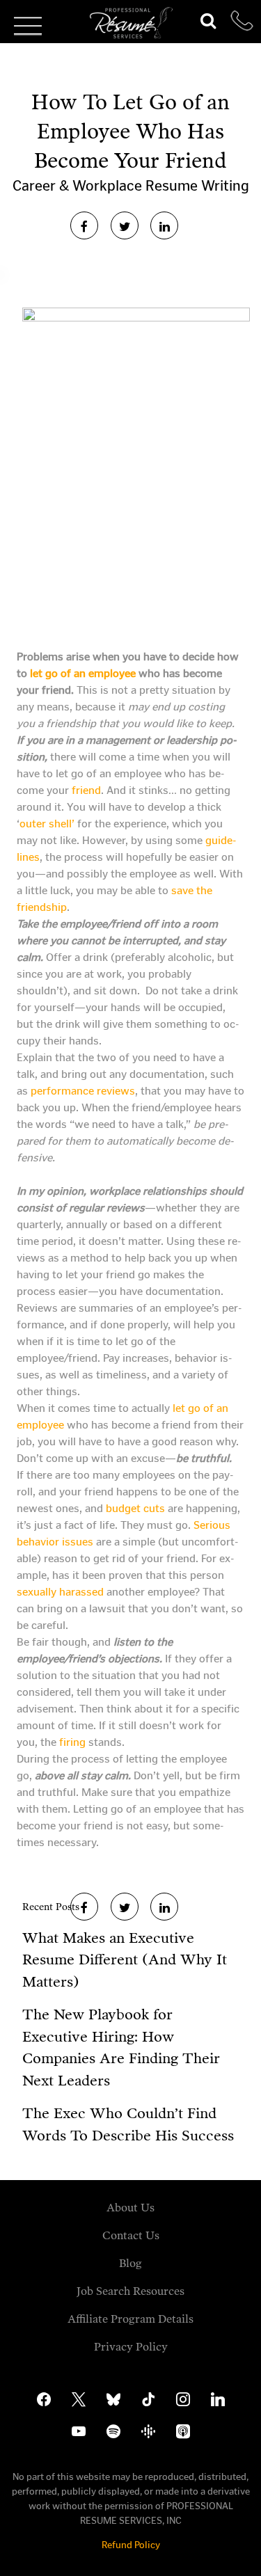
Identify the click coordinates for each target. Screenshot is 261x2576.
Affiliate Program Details (130, 2319)
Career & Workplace (79, 186)
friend (86, 790)
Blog (130, 2263)
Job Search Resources (130, 2291)
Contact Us (131, 2235)
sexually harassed (62, 1592)
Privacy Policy (131, 2347)
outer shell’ (48, 824)
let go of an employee (84, 673)
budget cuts (135, 1508)
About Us (130, 2208)
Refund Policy (131, 2545)
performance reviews (83, 1091)
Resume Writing (197, 186)
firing (72, 1742)
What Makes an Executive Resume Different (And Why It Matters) (125, 1960)
